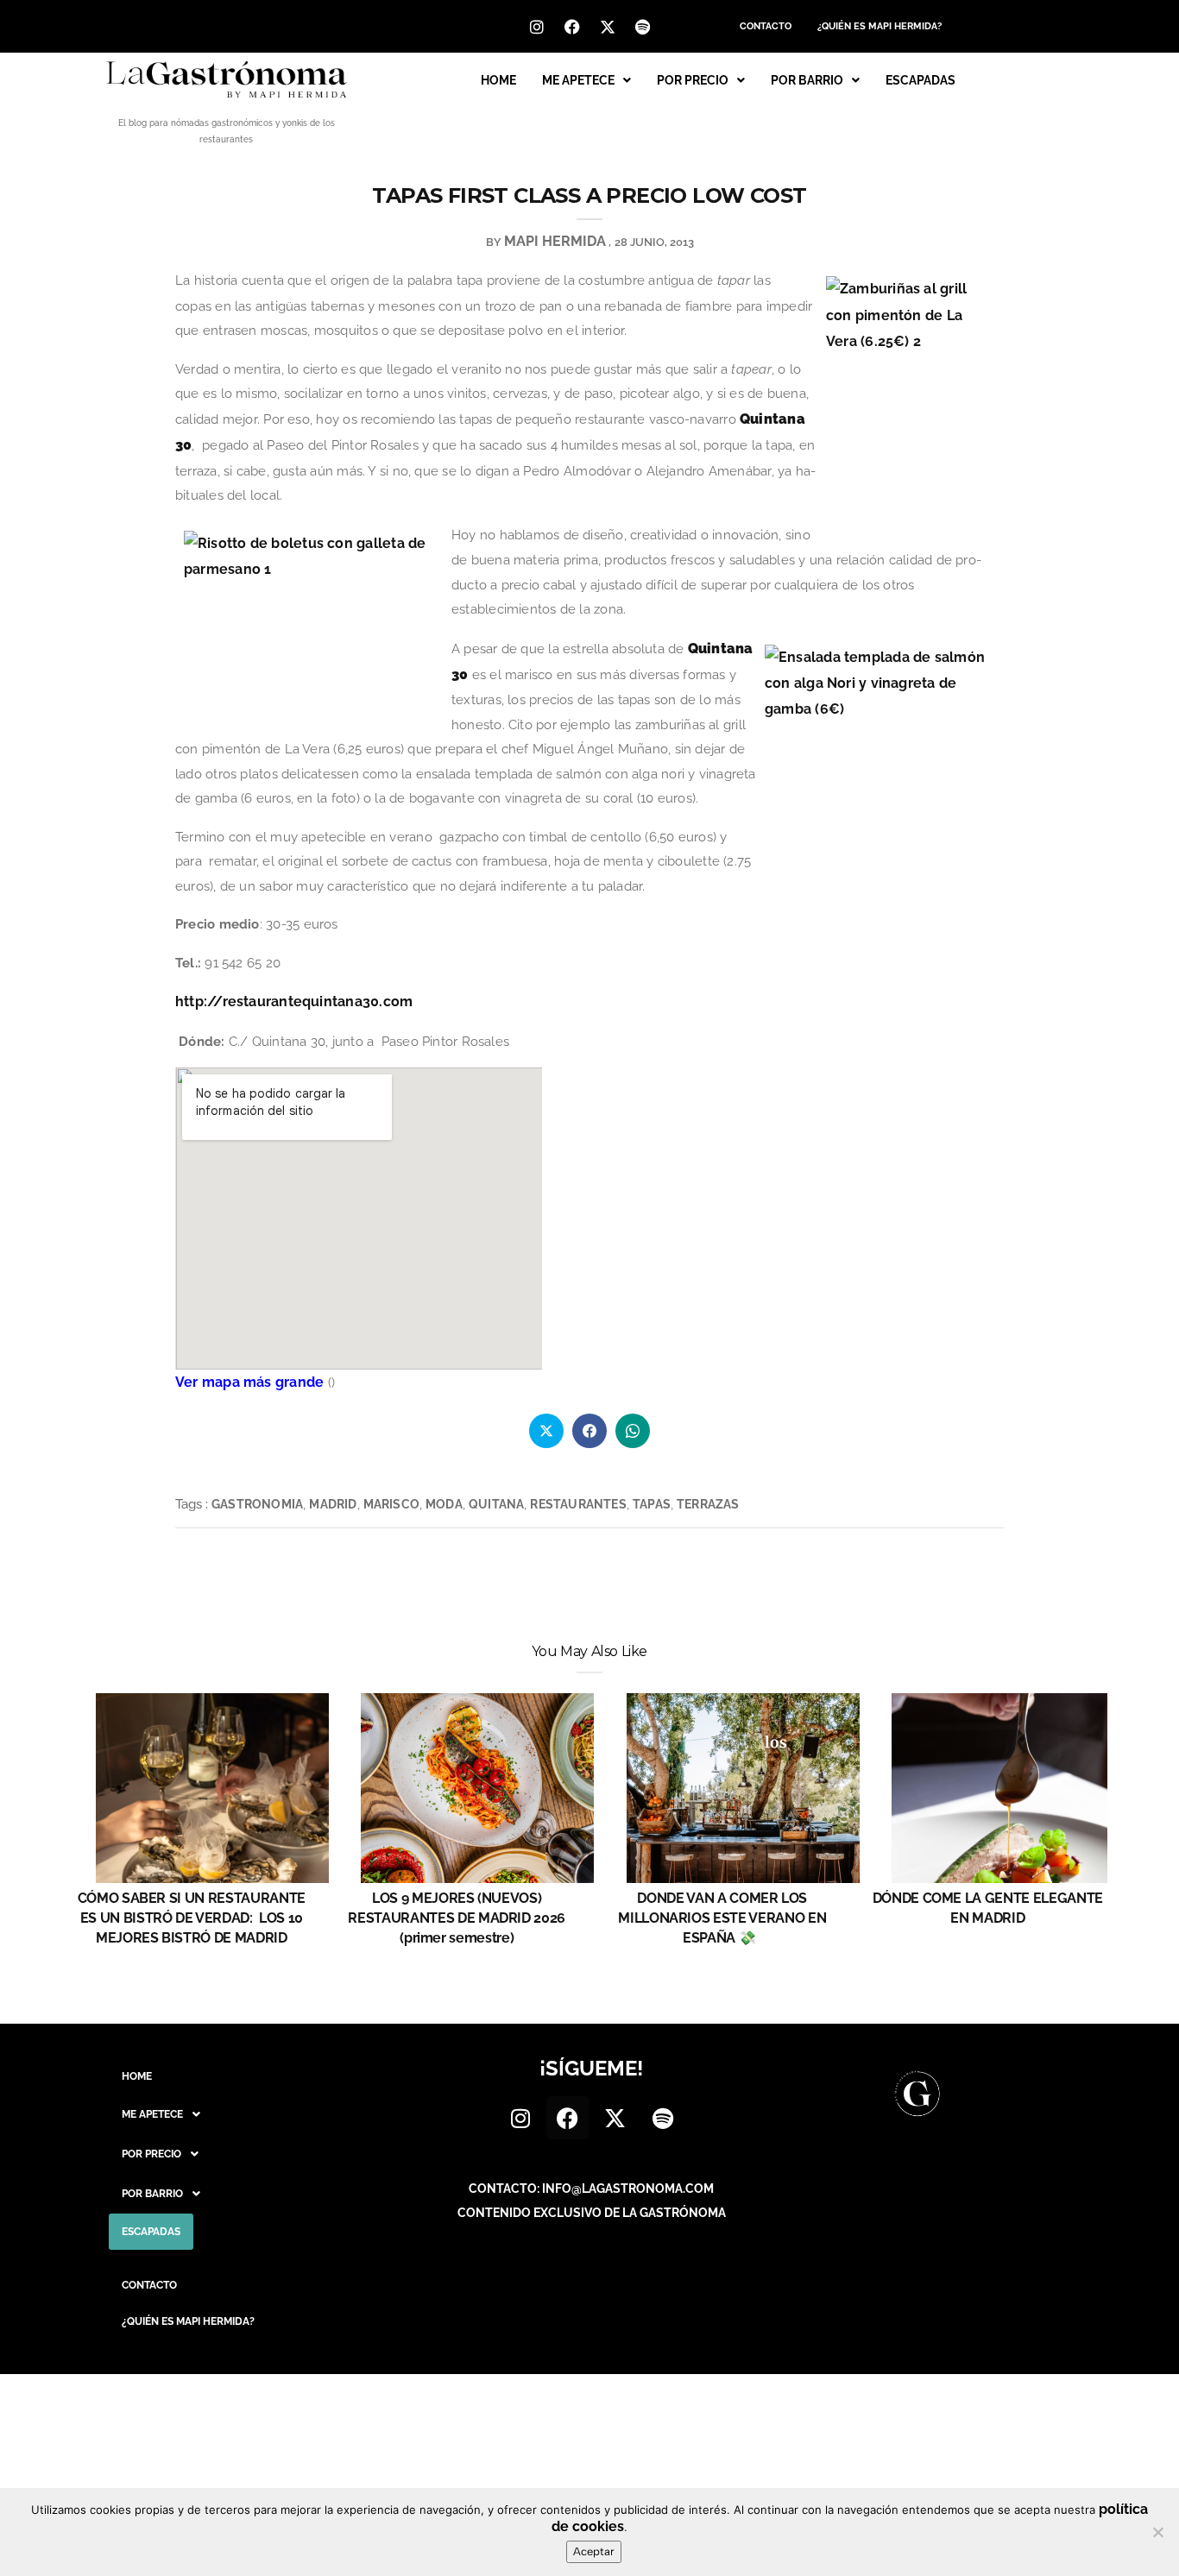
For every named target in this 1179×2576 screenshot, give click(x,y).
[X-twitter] (608, 27)
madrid (333, 1504)
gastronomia (257, 1504)
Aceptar (594, 2551)
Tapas (652, 1504)
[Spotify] (643, 27)
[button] (586, 80)
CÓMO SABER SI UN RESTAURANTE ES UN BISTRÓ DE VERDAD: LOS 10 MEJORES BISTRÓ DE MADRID (192, 1918)
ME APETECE (578, 80)
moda (444, 1504)
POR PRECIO (693, 80)
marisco (391, 1504)
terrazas (708, 1504)
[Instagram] (537, 27)
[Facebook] (572, 27)
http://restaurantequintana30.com (294, 1001)
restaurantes (578, 1504)
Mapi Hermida (555, 241)
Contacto (766, 26)
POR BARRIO (807, 80)
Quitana (496, 1504)
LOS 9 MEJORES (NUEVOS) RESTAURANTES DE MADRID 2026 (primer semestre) (457, 1918)
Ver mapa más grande (249, 1382)
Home (498, 80)
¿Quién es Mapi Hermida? (880, 26)
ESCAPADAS (921, 80)
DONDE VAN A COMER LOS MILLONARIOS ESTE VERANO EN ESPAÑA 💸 (722, 1918)
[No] (1157, 2532)
